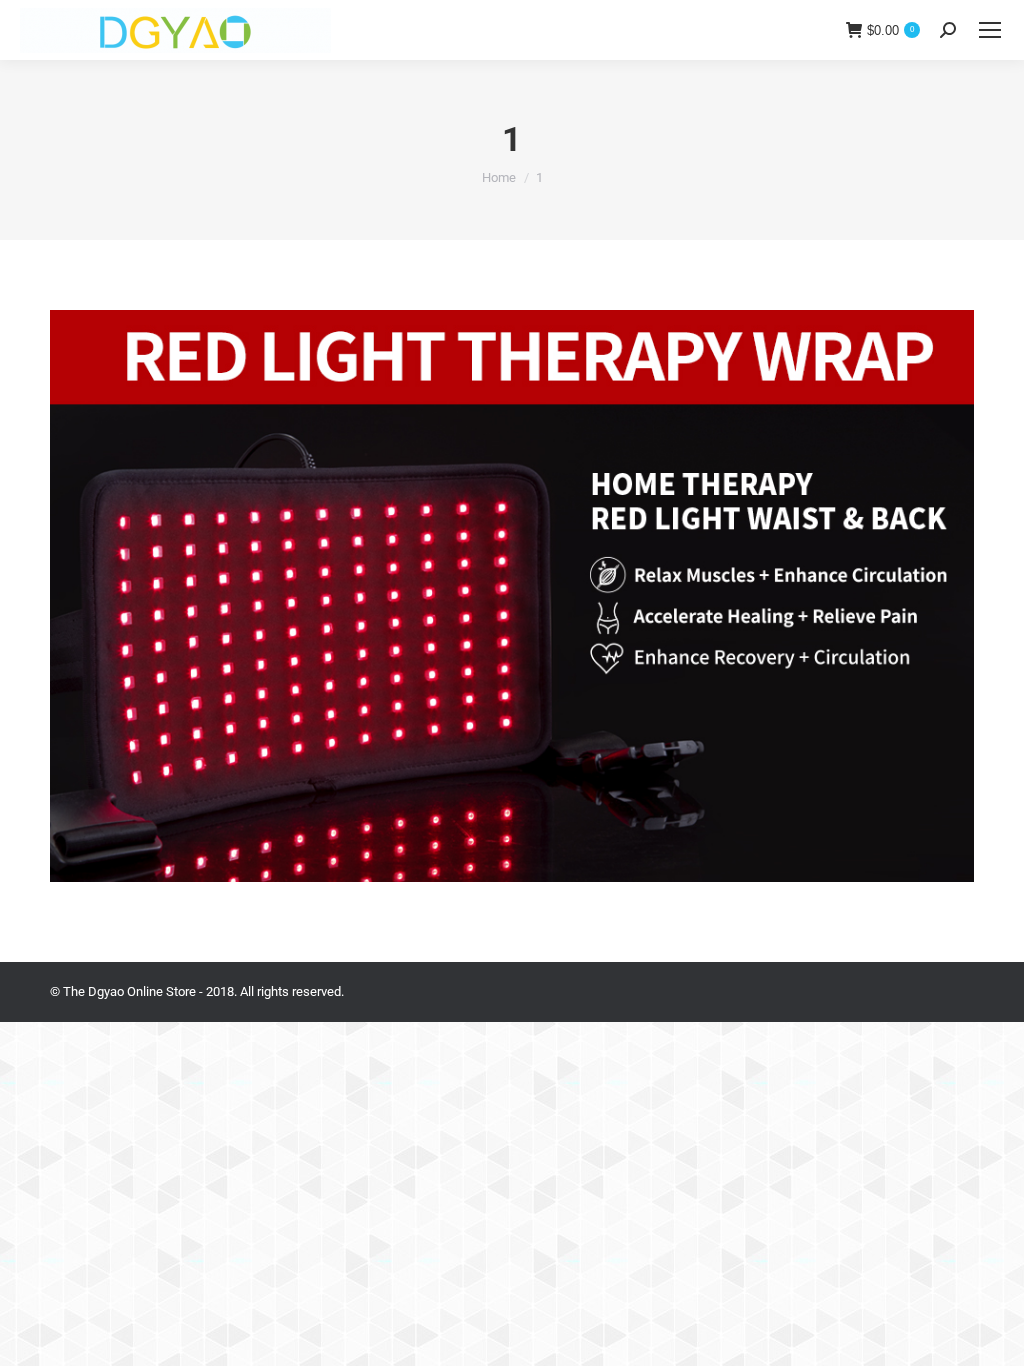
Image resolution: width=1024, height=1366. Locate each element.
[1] (512, 596)
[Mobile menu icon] (990, 30)
